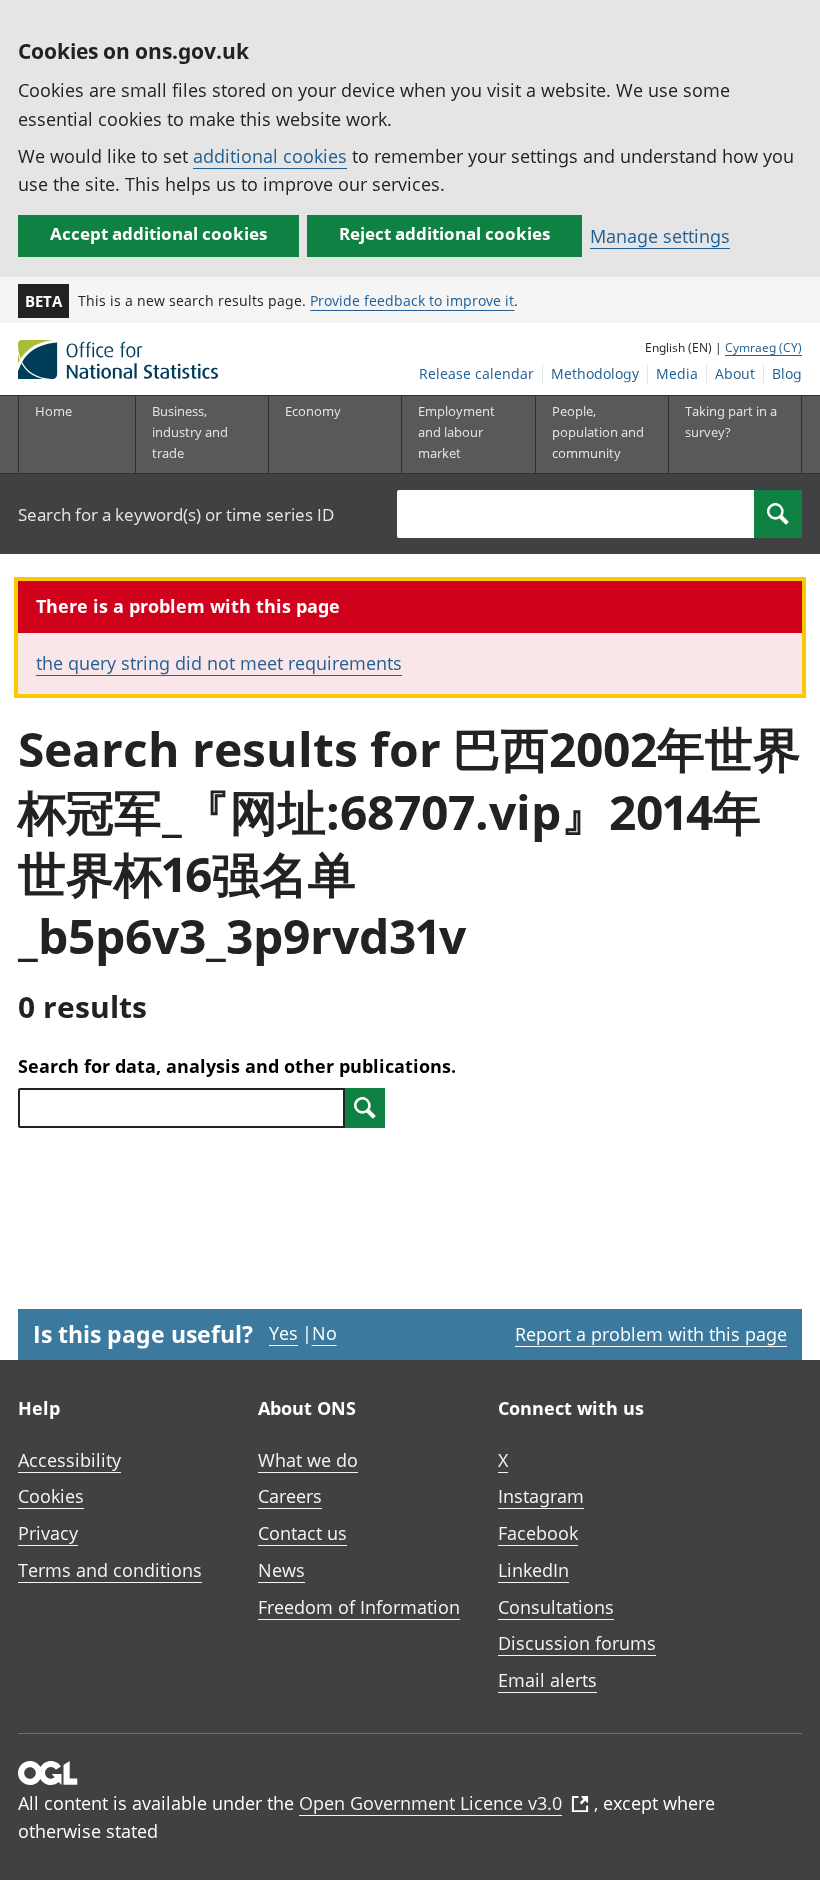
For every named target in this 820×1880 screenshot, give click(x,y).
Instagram (541, 1496)
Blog (787, 373)
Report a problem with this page (651, 1334)
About (735, 373)
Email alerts (547, 1680)
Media (677, 373)
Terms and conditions (110, 1570)
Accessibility (69, 1460)
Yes (283, 1333)
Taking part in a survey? (731, 421)
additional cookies (270, 156)
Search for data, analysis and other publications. (237, 1066)
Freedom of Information (359, 1607)
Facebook (538, 1533)
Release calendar (476, 373)
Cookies (51, 1496)
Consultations (556, 1607)
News (281, 1570)
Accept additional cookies (158, 233)
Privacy (48, 1533)
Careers (290, 1496)
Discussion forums (577, 1643)
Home (53, 411)
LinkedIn (533, 1570)
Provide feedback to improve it (412, 300)
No (324, 1333)
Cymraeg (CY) (763, 347)
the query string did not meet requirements (219, 663)
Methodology (595, 373)
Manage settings (660, 236)
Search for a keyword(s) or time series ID (176, 514)
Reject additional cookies (444, 233)
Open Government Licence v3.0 (430, 1803)
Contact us (302, 1533)
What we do (308, 1460)
